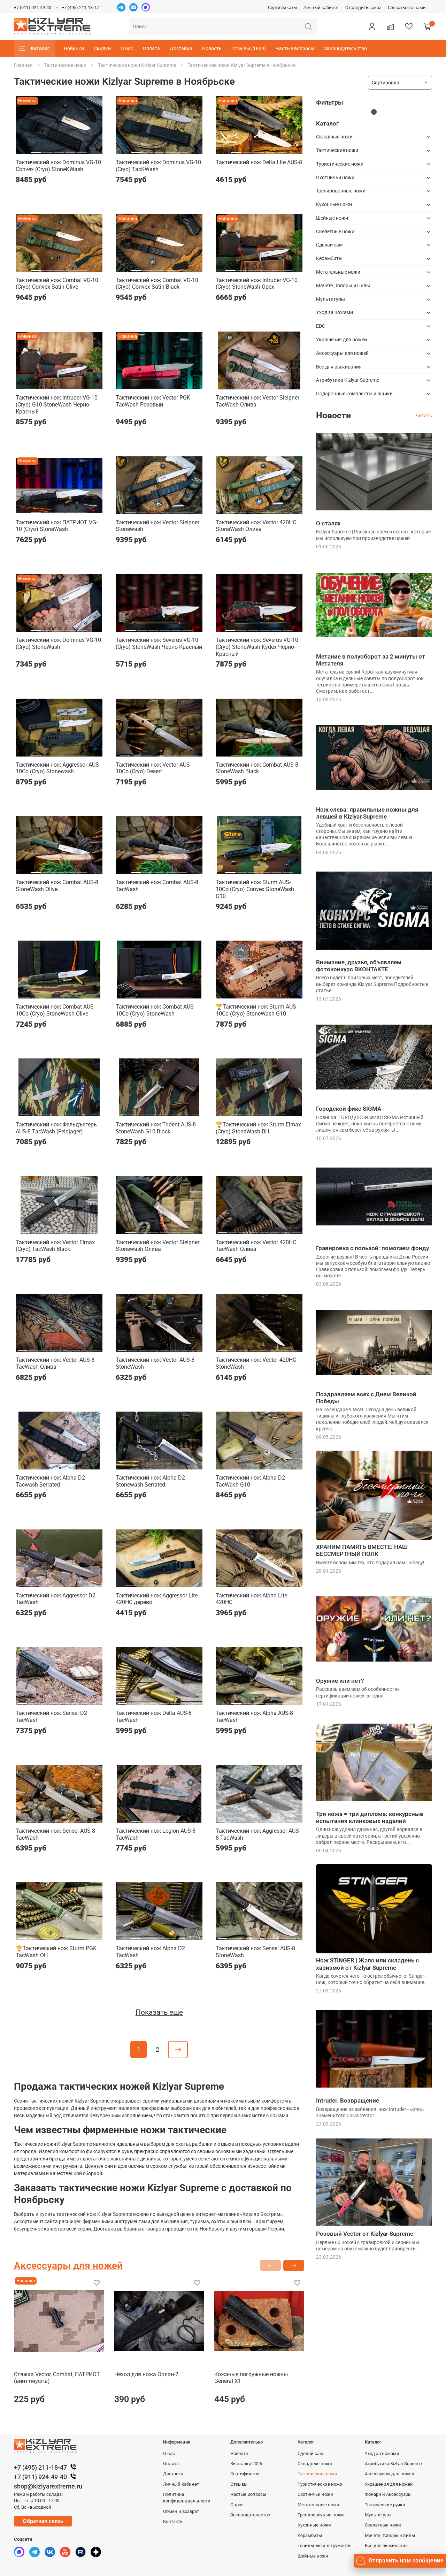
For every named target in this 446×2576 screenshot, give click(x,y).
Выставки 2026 (246, 2464)
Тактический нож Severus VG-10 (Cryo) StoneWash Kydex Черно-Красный (257, 647)
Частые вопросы (295, 48)
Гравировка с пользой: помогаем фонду (372, 1248)
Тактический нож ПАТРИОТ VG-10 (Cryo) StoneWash (57, 526)
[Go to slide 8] (196, 1112)
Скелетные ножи (335, 231)
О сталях (328, 523)
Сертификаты (282, 7)
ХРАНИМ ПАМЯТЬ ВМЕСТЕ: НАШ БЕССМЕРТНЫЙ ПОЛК (362, 1550)
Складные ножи (334, 137)
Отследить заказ (363, 7)
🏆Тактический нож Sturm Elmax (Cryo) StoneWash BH (258, 1128)
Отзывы (239, 2484)
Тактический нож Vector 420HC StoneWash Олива (256, 526)
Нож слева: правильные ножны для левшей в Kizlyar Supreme (367, 813)
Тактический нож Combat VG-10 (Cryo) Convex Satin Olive (57, 284)
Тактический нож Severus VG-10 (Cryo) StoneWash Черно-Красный (159, 643)
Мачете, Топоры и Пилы (343, 286)
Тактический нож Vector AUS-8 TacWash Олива (55, 1363)
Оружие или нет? (340, 1681)
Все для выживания (339, 367)
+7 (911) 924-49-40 (33, 7)
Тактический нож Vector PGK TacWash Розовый (153, 401)
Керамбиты (329, 258)
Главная (23, 65)
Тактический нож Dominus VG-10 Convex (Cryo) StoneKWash (58, 166)
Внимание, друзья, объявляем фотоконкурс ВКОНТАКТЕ (359, 966)
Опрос (237, 2505)
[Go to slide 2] (48, 150)
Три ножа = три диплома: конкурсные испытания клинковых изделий (370, 1817)
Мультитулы (330, 299)
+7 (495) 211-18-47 (80, 7)
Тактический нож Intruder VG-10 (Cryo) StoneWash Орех (257, 284)
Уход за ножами (334, 312)
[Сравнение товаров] (390, 26)
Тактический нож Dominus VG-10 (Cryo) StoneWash (58, 643)
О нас (127, 48)
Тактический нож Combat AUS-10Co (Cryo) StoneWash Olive (55, 1010)
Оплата (151, 48)
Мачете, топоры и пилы (390, 2535)
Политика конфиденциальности (187, 2498)
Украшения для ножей (341, 340)
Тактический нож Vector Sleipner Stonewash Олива (157, 1246)
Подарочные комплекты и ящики (354, 394)
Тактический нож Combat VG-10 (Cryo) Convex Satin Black (157, 284)
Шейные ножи (332, 218)
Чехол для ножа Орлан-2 (146, 2374)
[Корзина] (427, 26)
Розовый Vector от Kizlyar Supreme (365, 2234)
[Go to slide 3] (59, 150)
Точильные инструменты (325, 2545)
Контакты (173, 2521)
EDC (321, 326)
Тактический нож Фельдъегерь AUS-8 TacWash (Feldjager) (56, 1128)
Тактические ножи (65, 65)
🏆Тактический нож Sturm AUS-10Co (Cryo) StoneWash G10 (257, 1010)
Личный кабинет (321, 7)
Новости (212, 48)
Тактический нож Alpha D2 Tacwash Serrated (50, 1481)
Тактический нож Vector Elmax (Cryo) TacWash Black (55, 1246)
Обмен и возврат (181, 2511)
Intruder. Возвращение (348, 2100)
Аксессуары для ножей (342, 353)
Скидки (102, 48)
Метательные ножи (338, 272)
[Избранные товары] (409, 26)
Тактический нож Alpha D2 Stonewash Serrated (150, 1481)
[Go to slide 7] (193, 752)
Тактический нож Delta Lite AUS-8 (259, 162)
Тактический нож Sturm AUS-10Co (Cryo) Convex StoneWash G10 (255, 889)
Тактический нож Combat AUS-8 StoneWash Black (257, 768)
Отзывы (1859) (249, 48)
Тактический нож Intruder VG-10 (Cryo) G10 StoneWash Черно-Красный (57, 404)
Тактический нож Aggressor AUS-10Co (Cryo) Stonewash (58, 768)
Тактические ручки (385, 2505)
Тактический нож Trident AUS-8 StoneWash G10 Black (156, 1128)
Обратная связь (43, 2521)
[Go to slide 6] (288, 268)
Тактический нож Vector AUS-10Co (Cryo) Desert (153, 768)
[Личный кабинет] (372, 26)
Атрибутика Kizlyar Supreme (348, 380)
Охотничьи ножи (335, 177)
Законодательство (345, 48)
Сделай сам (329, 245)
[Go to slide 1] (36, 150)
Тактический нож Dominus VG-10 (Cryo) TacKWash (158, 166)
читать (424, 416)
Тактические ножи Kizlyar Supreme (137, 65)
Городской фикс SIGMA (349, 1109)
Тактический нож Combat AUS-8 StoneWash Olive (57, 886)
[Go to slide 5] (82, 150)
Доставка (181, 48)
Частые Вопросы (248, 2494)
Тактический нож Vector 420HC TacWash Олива (256, 1246)
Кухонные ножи (334, 204)
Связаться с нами (407, 7)
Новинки (74, 48)
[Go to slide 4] (70, 150)
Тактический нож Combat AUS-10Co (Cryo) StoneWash (155, 1010)
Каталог (40, 48)
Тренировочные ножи (341, 191)
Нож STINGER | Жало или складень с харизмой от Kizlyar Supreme (367, 1964)
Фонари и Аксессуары (388, 2494)
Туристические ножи (340, 164)
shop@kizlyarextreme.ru (48, 2486)
